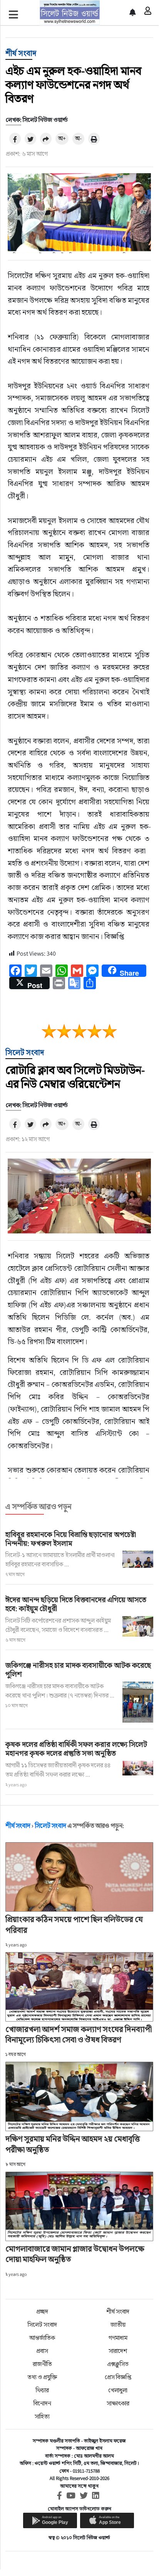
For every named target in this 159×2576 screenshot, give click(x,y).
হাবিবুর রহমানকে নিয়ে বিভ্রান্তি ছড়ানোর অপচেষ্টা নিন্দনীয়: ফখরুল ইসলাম (71, 1539)
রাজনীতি (42, 2364)
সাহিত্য (42, 2416)
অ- (78, 138)
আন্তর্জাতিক (42, 2338)
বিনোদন (42, 2403)
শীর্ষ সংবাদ (21, 53)
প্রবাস (42, 2351)
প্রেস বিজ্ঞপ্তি (118, 2377)
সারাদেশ (118, 2351)
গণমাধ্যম (118, 2338)
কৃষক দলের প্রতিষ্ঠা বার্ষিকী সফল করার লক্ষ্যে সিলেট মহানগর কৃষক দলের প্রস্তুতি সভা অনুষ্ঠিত (76, 1749)
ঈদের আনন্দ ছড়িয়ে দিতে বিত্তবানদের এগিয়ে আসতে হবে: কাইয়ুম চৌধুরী (76, 1604)
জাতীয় (118, 2325)
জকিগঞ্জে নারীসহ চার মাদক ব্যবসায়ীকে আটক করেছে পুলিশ (78, 1670)
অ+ (62, 138)
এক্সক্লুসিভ (118, 2364)
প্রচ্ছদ (42, 2312)
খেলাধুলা (118, 2390)
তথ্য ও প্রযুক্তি (42, 2377)
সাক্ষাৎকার (118, 2403)
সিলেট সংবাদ (25, 1052)
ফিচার (42, 2390)
